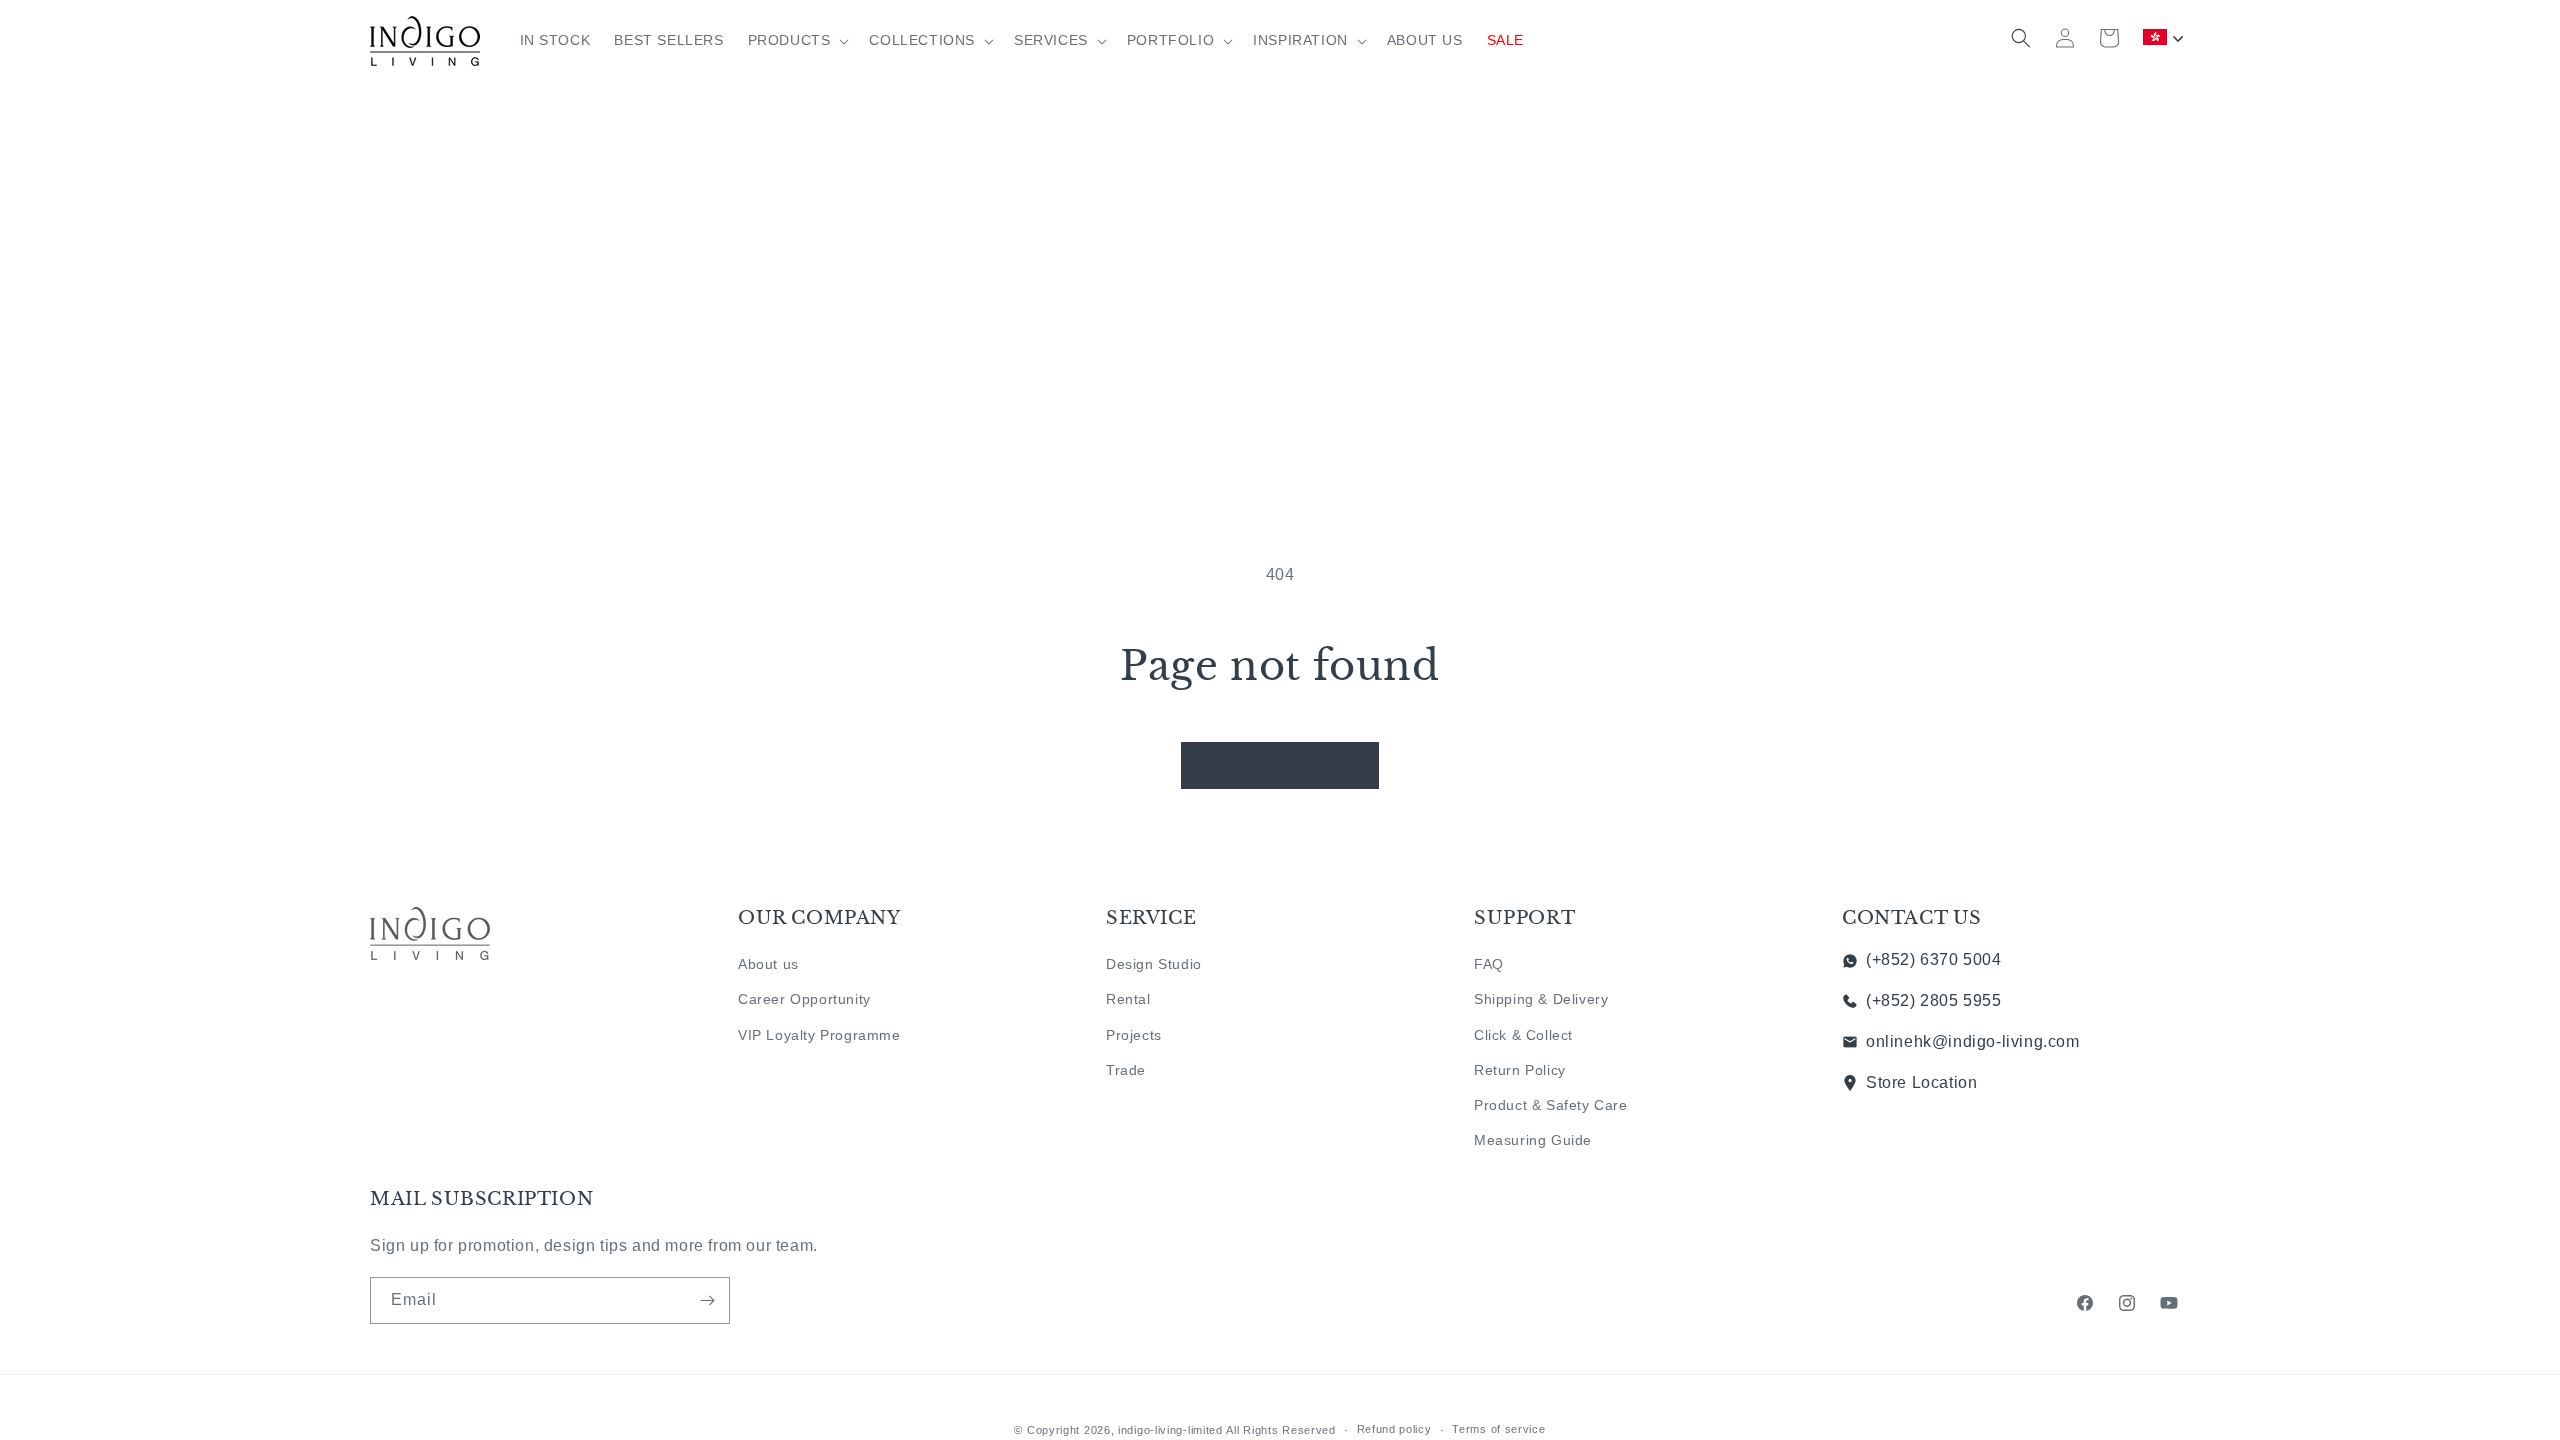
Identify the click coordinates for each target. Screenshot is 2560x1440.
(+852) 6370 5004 (1934, 959)
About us (768, 964)
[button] (797, 40)
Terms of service (1498, 1429)
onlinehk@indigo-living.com (1973, 1041)
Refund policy (1394, 1429)
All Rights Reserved (1280, 1430)
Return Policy (1520, 1070)
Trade (1126, 1070)
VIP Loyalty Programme (819, 1035)
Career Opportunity (804, 999)
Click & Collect (1523, 1035)
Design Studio (1154, 964)
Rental (1128, 999)
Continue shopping (1280, 764)
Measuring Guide (1533, 1140)
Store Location (1921, 1082)
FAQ (1489, 964)
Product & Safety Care (1551, 1105)
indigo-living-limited (1170, 1430)
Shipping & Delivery (1541, 999)
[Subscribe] (707, 1300)
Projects (1134, 1035)
